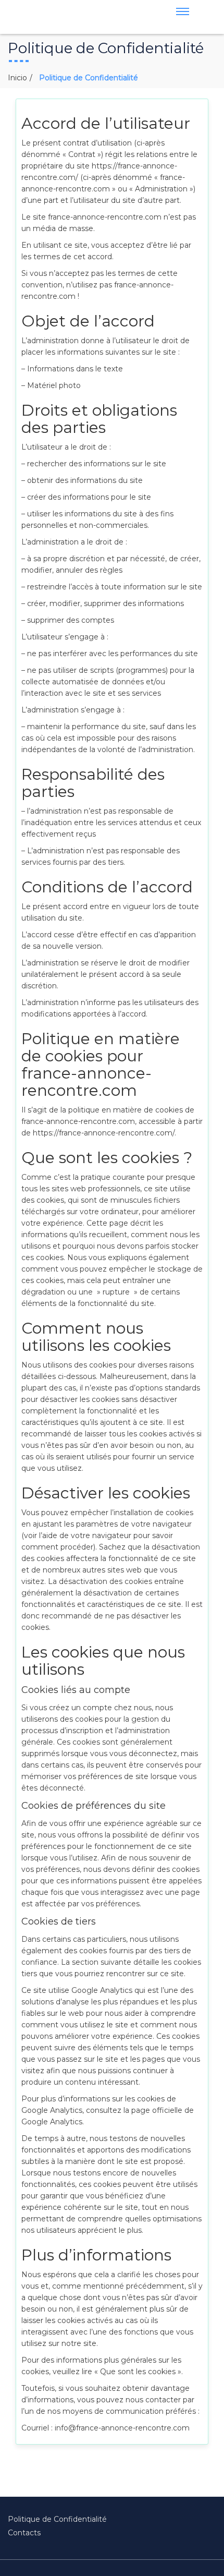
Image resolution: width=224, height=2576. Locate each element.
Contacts (24, 2533)
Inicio (17, 78)
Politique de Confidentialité (57, 2519)
